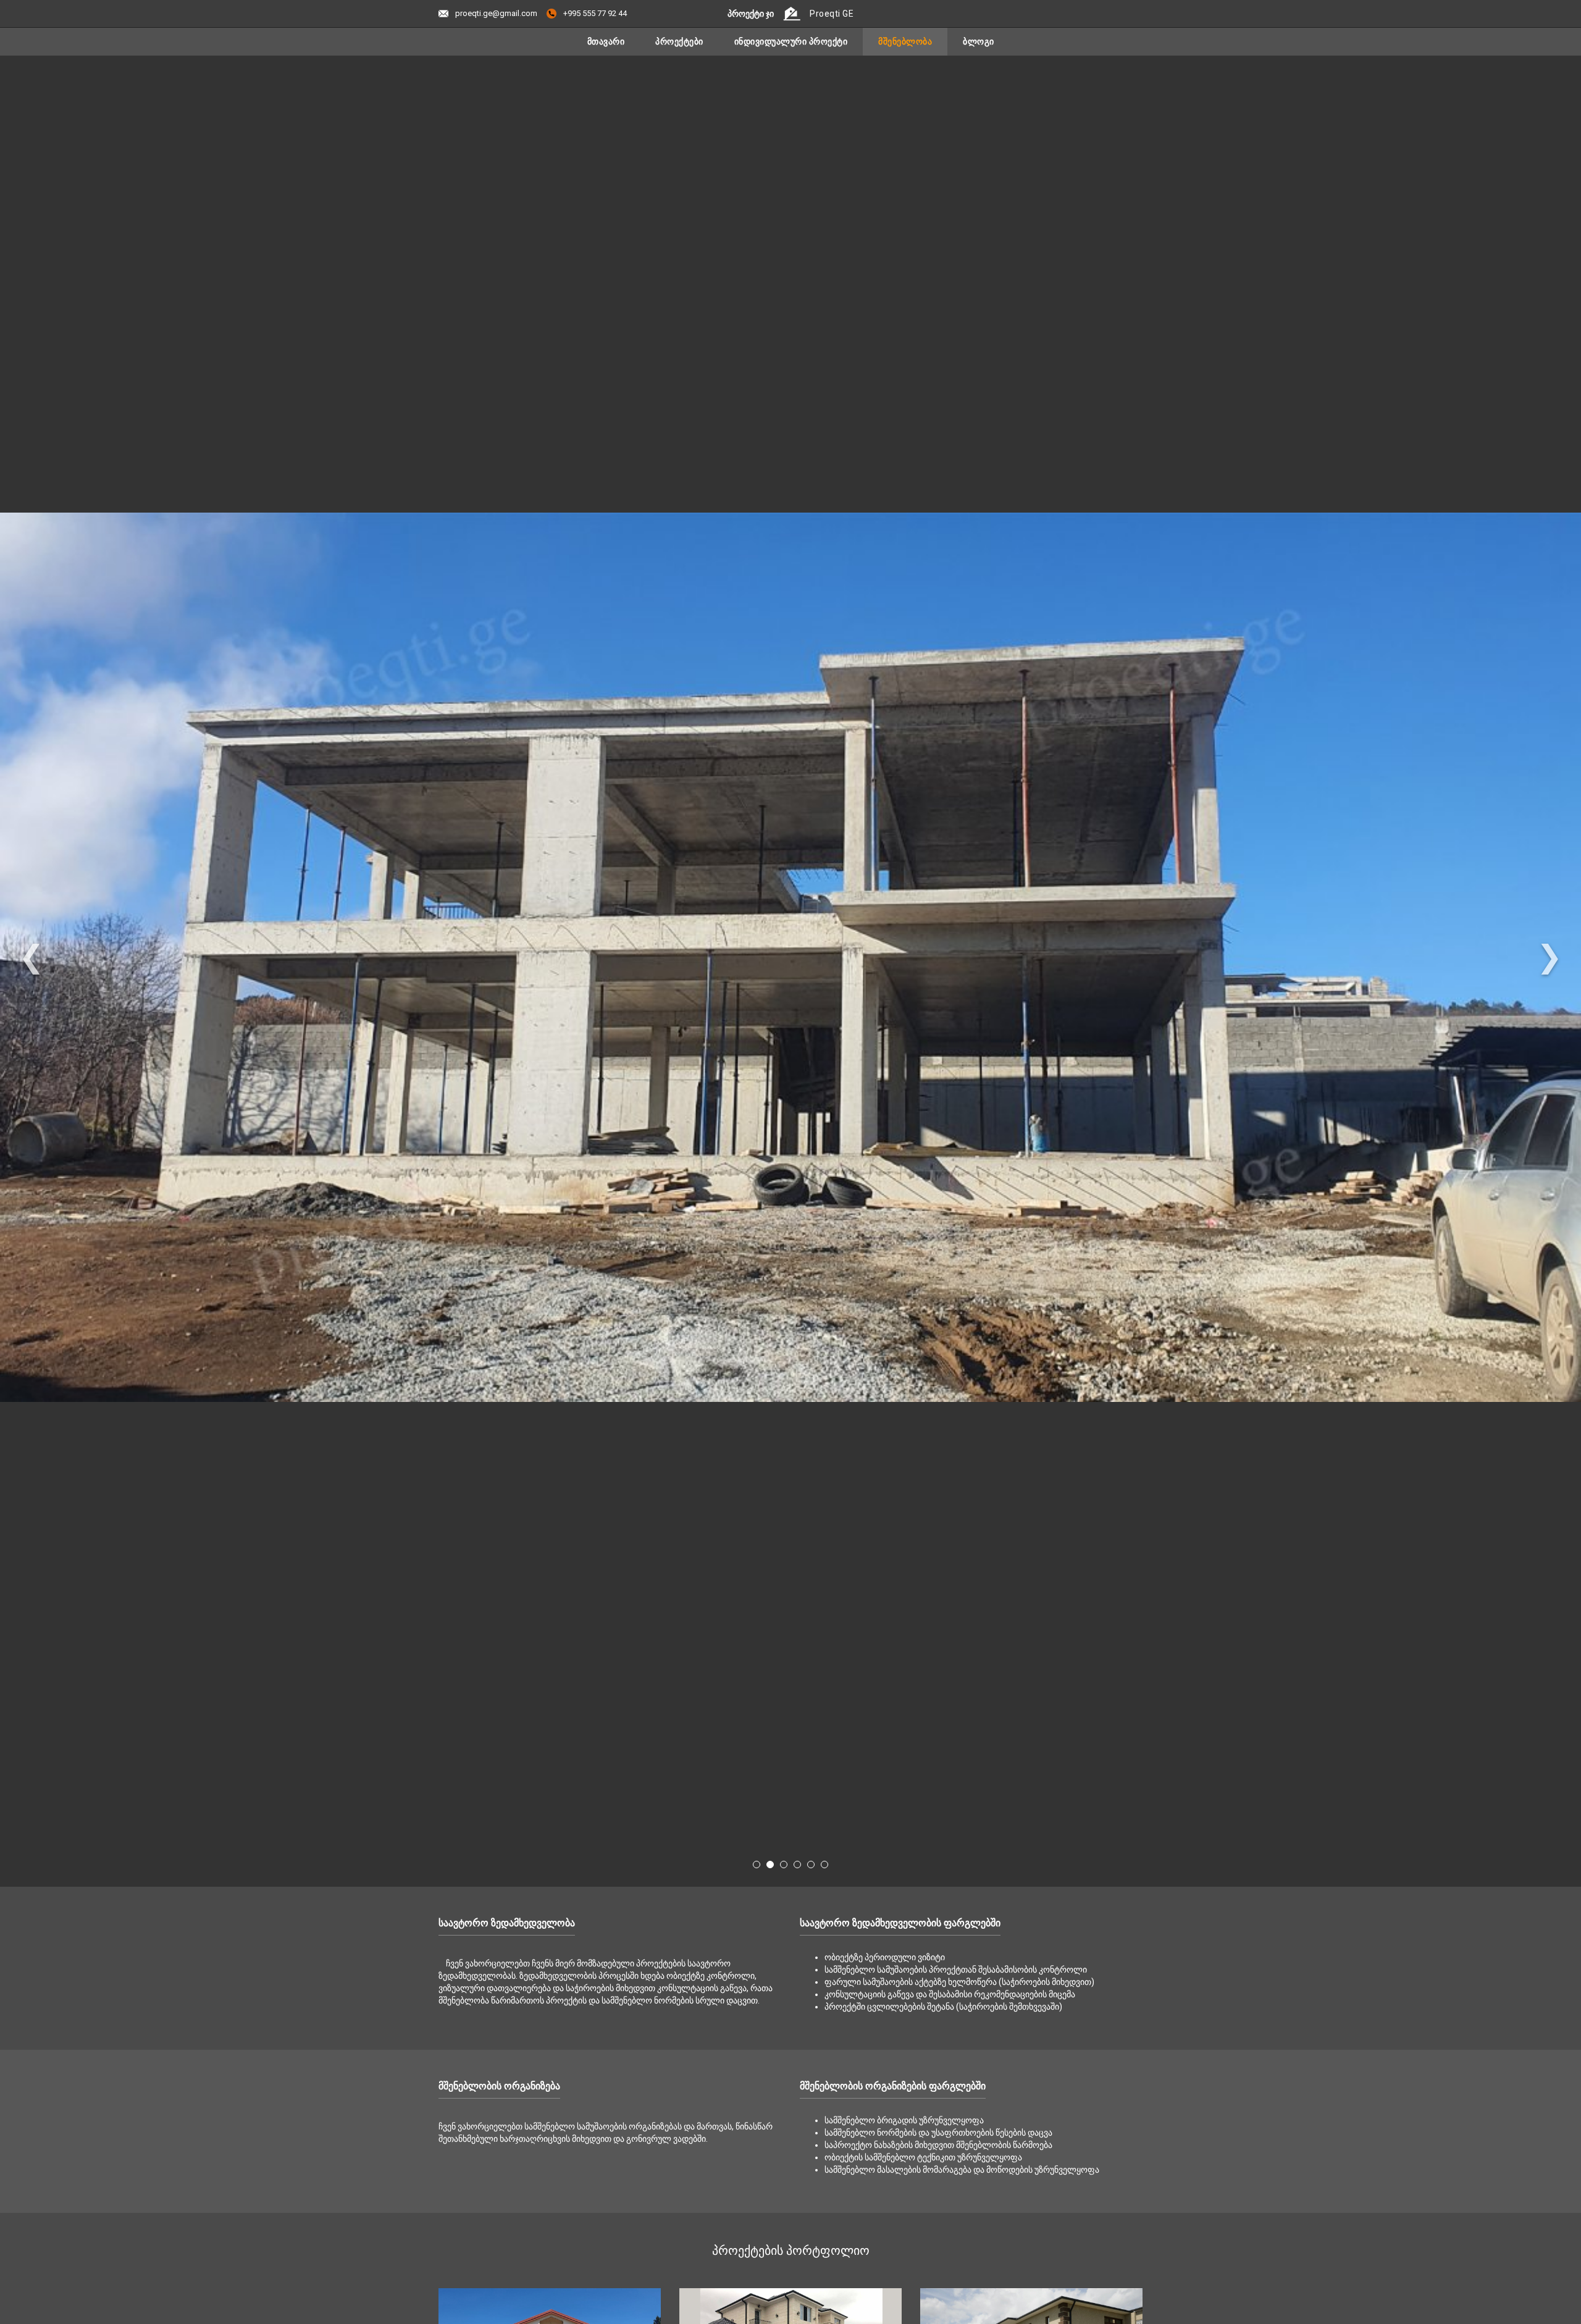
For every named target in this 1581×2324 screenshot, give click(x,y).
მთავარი (606, 41)
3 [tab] (784, 1865)
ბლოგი (979, 41)
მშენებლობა (905, 41)
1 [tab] (757, 1865)
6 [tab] (824, 1865)
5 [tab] (811, 1865)
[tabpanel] (790, 957)
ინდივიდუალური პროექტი (791, 41)
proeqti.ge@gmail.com (495, 13)
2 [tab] (770, 1865)
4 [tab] (797, 1865)
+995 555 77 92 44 (594, 13)
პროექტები (679, 41)
